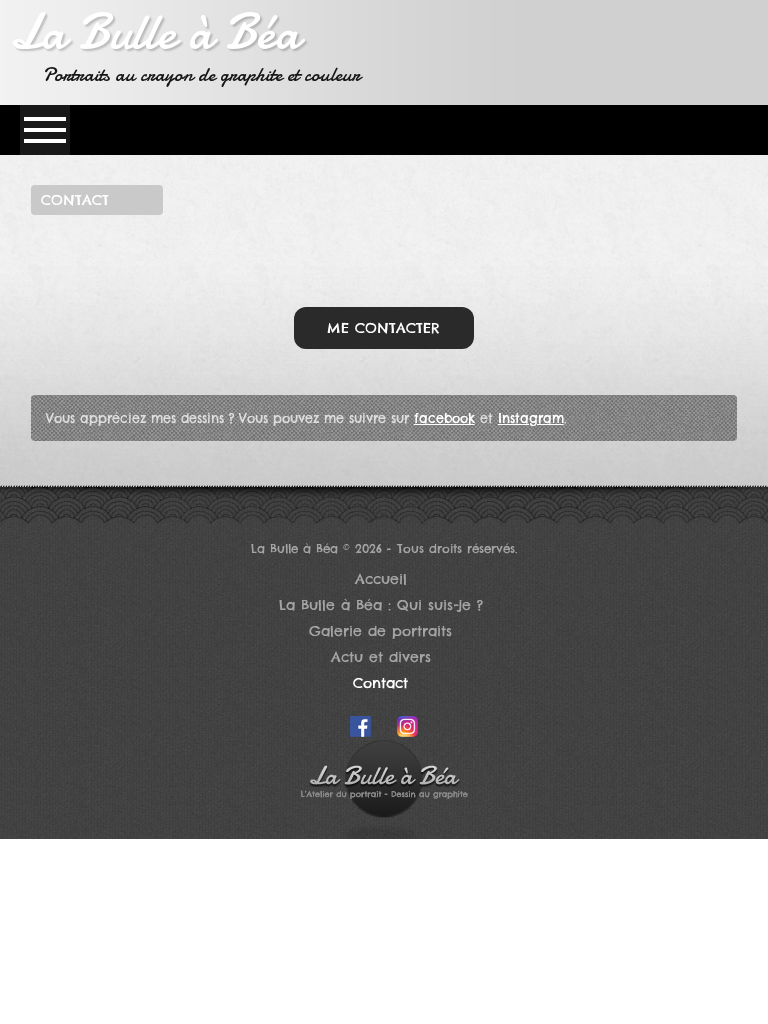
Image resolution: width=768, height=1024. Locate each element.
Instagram (531, 418)
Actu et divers (381, 657)
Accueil (381, 579)
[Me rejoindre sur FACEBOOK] (360, 732)
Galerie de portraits (380, 631)
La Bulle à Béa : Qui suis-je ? (381, 605)
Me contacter (383, 328)
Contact (380, 683)
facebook (444, 418)
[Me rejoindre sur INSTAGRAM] (407, 732)
